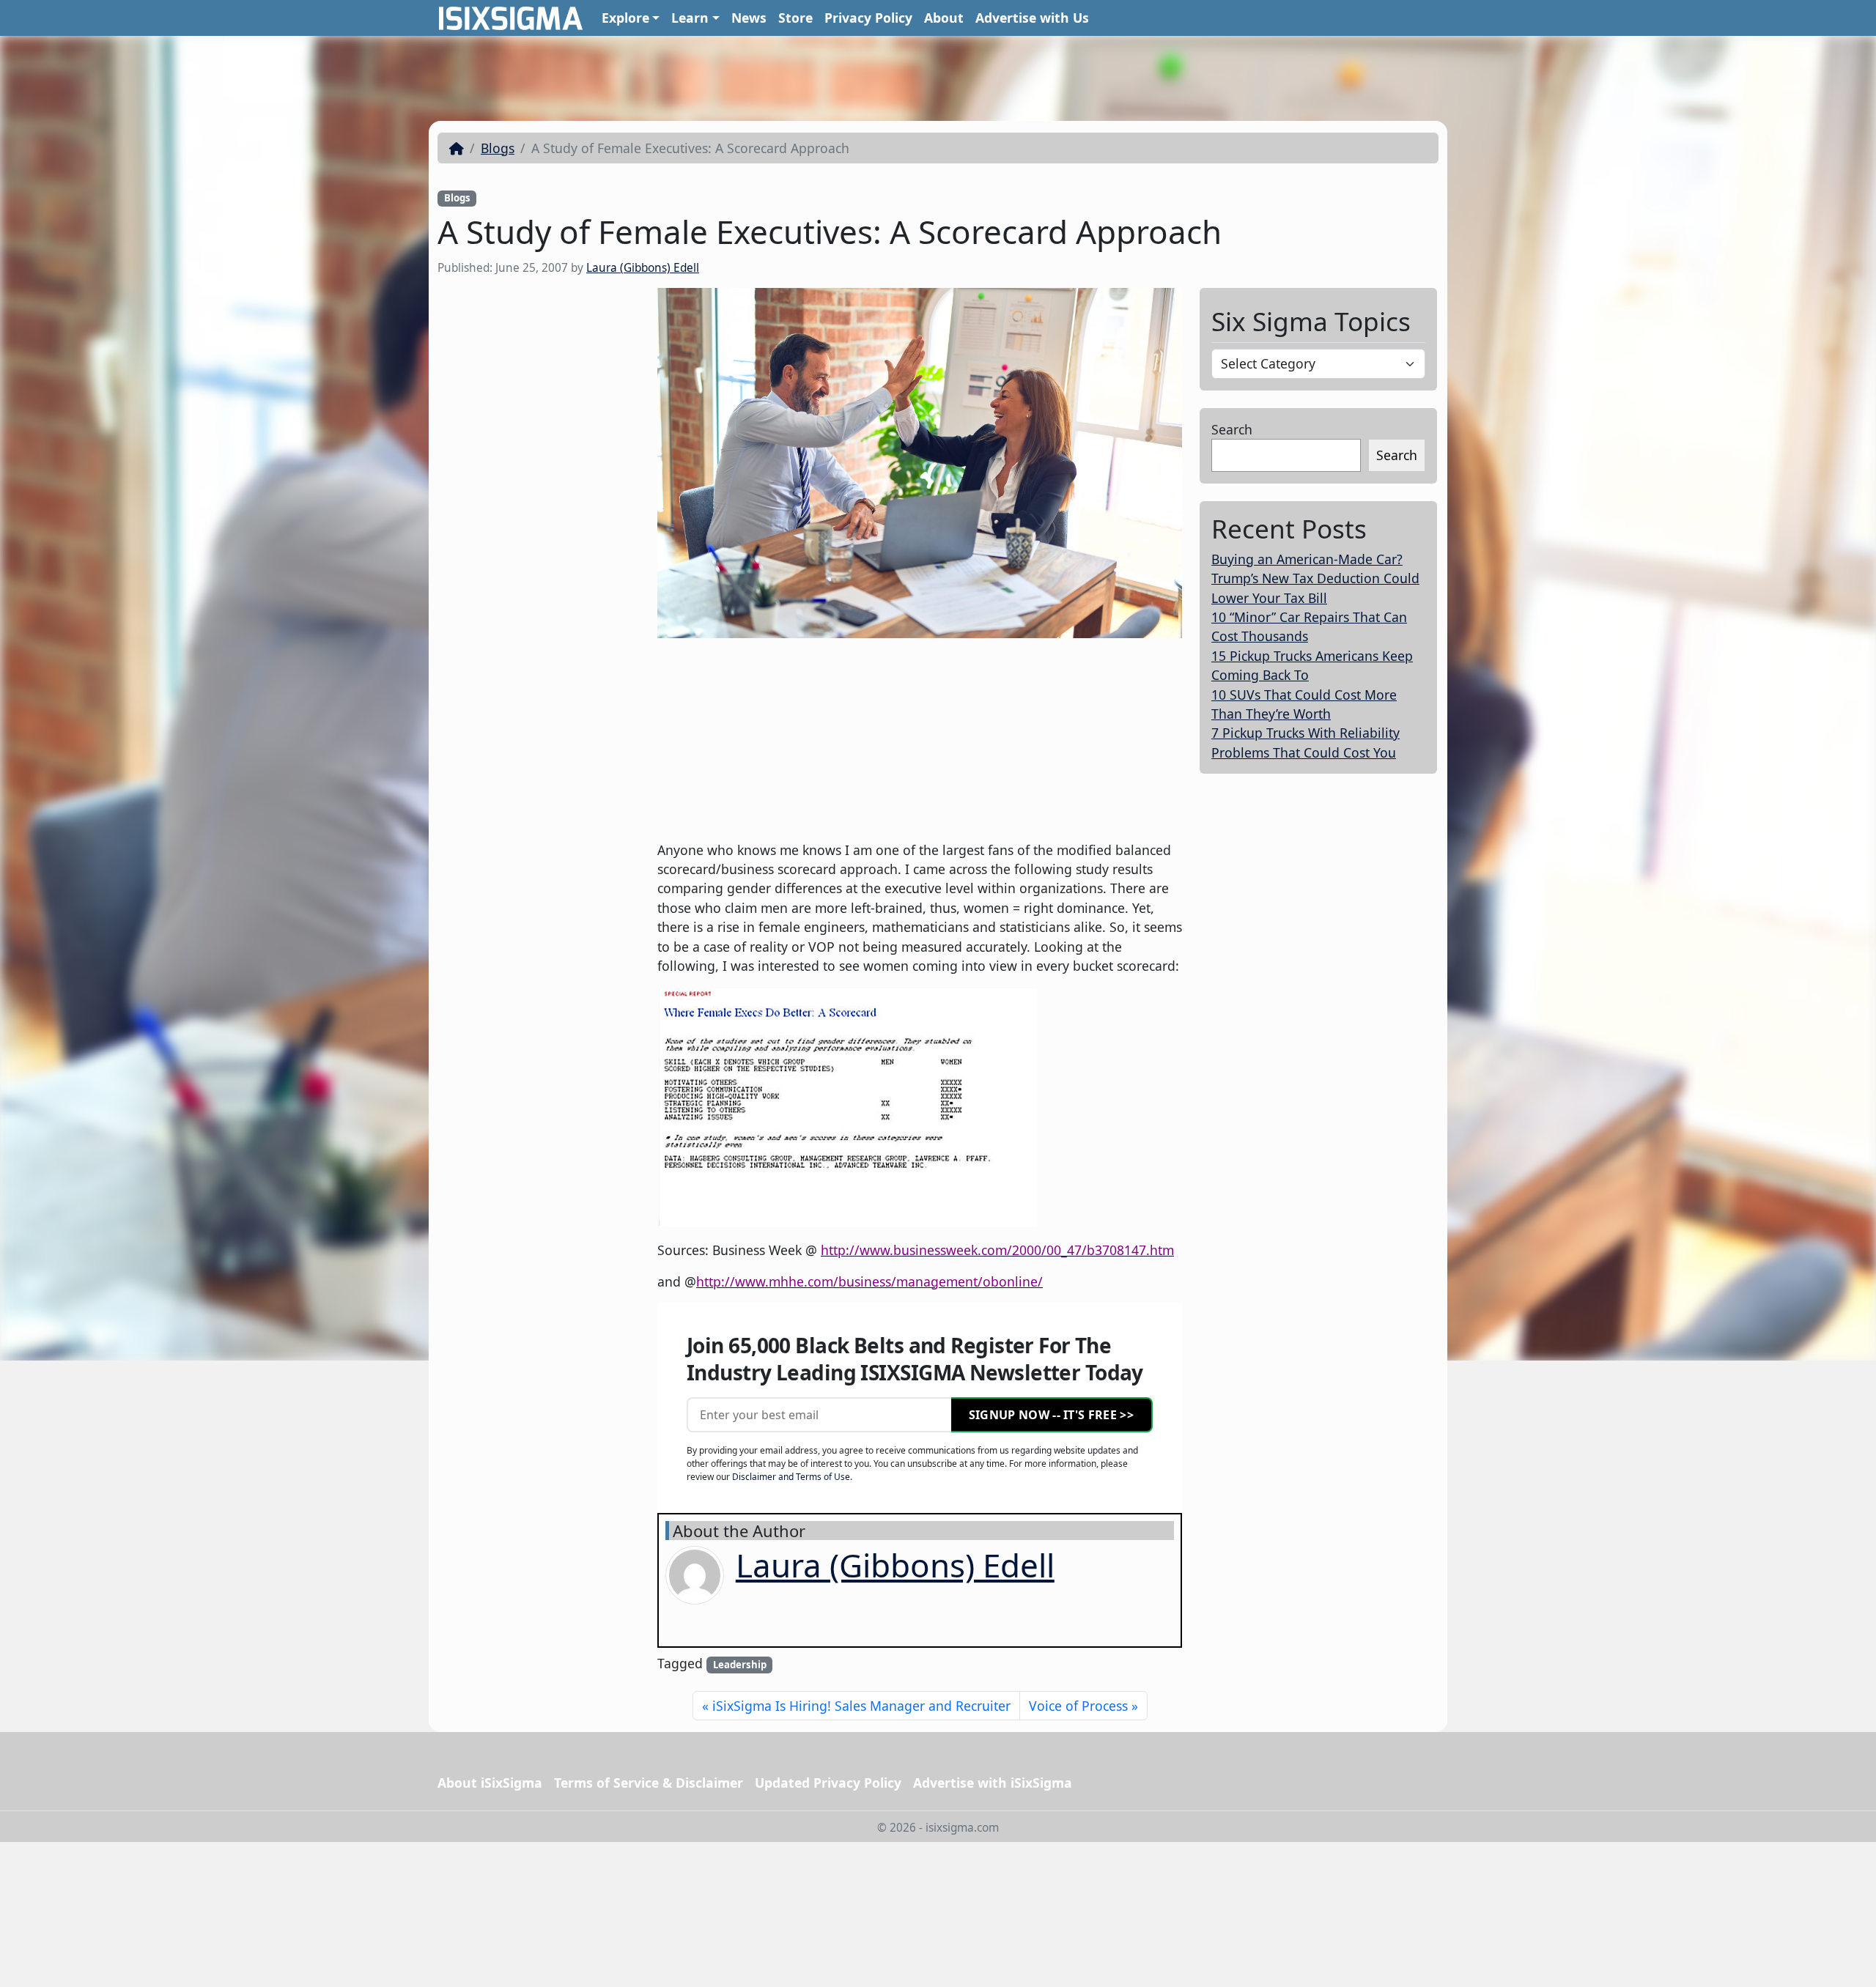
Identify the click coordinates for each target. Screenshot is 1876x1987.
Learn (690, 18)
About (944, 18)
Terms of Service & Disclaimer (649, 1783)
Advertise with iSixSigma (993, 1783)
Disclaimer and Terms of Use (791, 1477)
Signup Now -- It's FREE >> (1051, 1415)
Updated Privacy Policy (828, 1783)
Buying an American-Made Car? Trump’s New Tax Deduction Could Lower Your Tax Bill (1315, 578)
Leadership (740, 1665)
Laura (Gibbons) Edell (643, 268)
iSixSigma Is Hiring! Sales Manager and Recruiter (861, 1706)
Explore (625, 18)
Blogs (498, 148)
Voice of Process (1078, 1706)
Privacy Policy (868, 18)
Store (795, 18)
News (749, 18)
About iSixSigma (490, 1783)
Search (1232, 429)
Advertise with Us (1032, 18)
